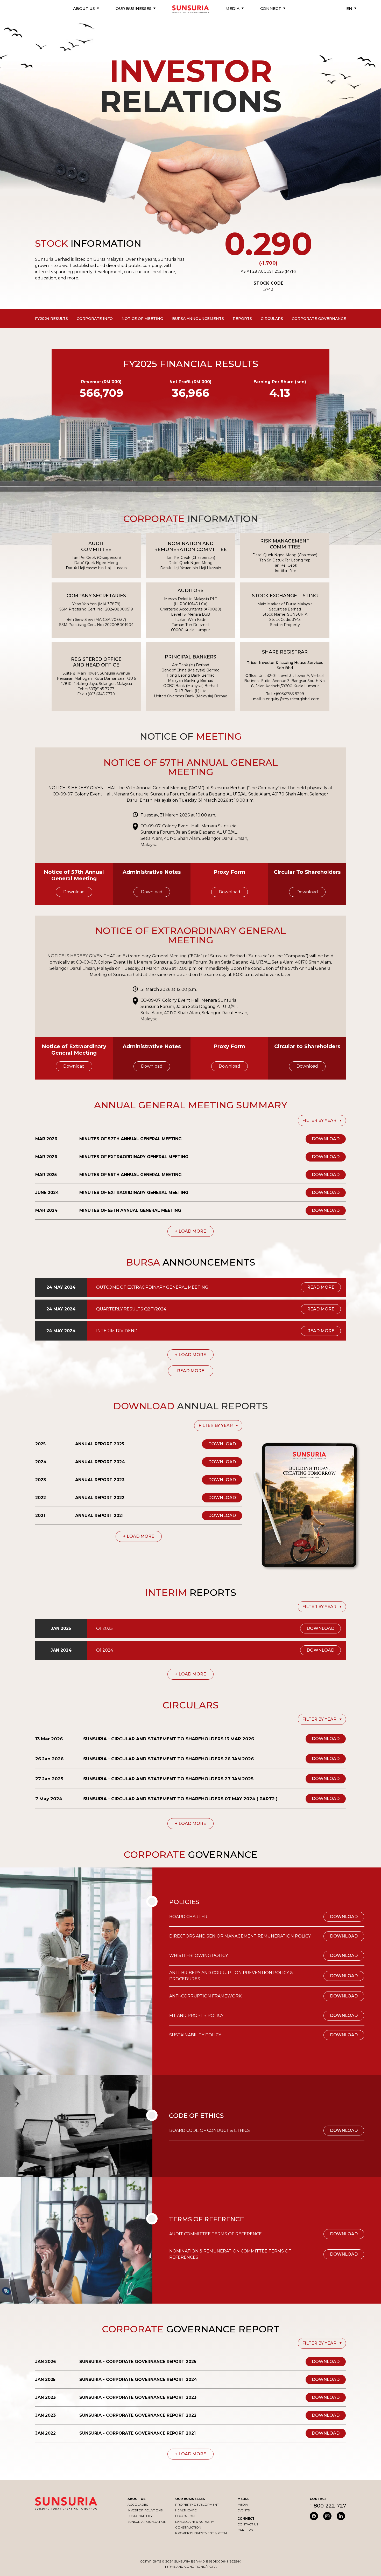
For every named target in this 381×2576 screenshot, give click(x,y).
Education (185, 2516)
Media (243, 2505)
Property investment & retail (202, 2533)
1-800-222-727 (328, 2506)
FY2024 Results (51, 319)
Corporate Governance (319, 319)
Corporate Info (95, 319)
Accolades (138, 2505)
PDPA (212, 2567)
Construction (188, 2527)
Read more (321, 1287)
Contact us (248, 2524)
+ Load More (190, 1231)
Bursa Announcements (198, 319)
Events (244, 2510)
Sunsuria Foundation (147, 2522)
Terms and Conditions (185, 2567)
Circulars (272, 319)
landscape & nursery (195, 2522)
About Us (136, 2499)
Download (74, 892)
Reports (242, 319)
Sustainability (140, 2516)
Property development (197, 2505)
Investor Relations (145, 2510)
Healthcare (186, 2510)
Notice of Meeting (142, 319)
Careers (245, 2530)
